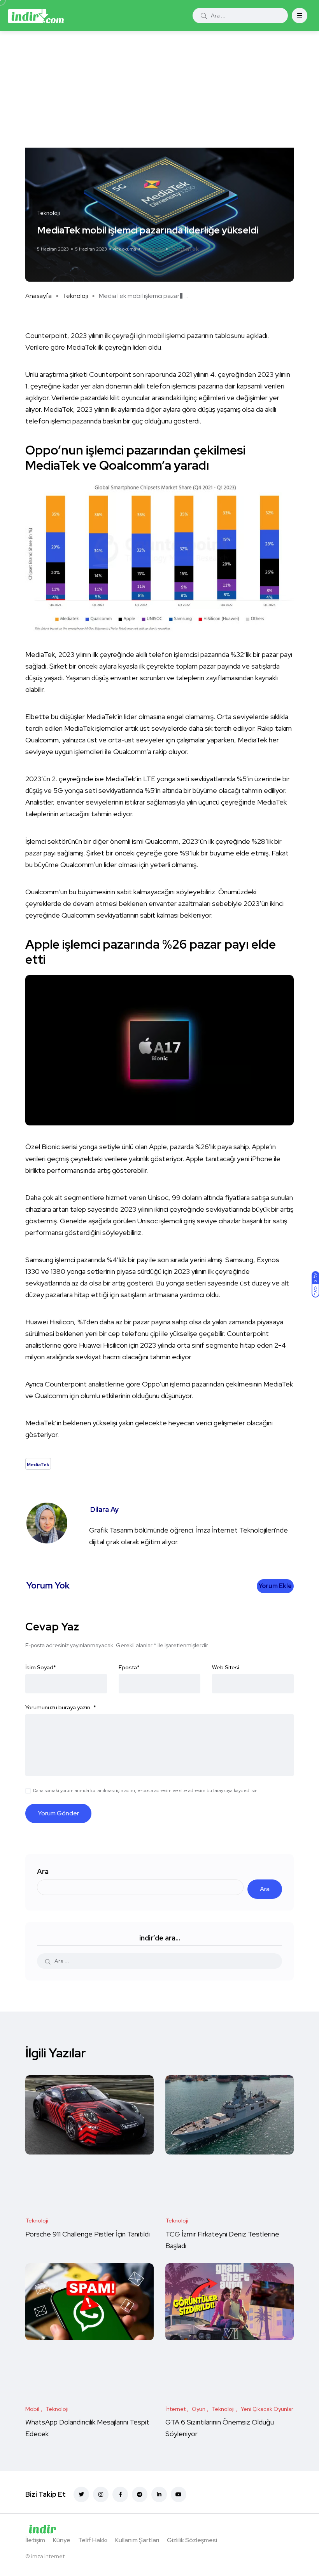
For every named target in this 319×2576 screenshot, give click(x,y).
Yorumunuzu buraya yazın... (61, 1707)
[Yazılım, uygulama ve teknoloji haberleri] (36, 16)
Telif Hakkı (93, 2540)
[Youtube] (179, 2494)
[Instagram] (101, 2494)
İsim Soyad (41, 1667)
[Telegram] (140, 2494)
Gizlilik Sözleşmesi (192, 2540)
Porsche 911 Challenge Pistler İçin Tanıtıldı (88, 2234)
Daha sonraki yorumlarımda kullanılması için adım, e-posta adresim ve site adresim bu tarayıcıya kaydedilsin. (146, 1790)
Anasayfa (39, 296)
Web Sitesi (226, 1667)
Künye (62, 2540)
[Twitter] (81, 2494)
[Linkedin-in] (159, 2494)
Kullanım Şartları (137, 2540)
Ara (43, 1871)
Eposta (129, 1667)
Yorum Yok (153, 249)
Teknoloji (75, 296)
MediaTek (185, 249)
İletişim (35, 2540)
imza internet (48, 2556)
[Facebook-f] (120, 2494)
